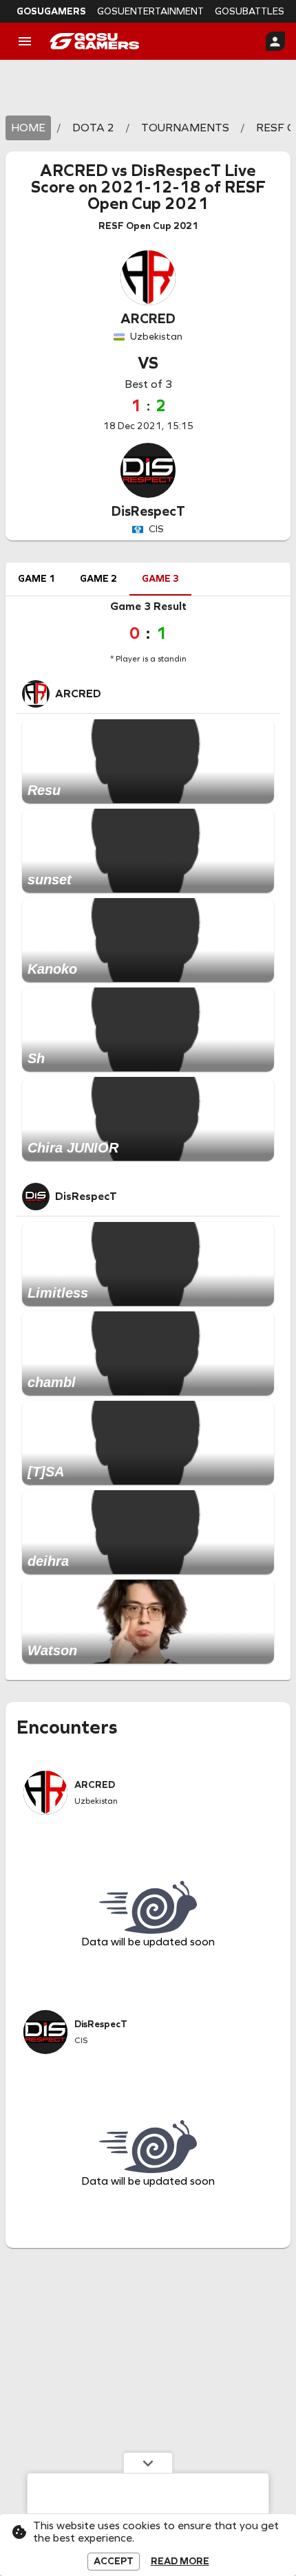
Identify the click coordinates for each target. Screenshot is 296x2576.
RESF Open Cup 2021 (177, 195)
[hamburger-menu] (25, 41)
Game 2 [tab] (98, 579)
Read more (180, 2562)
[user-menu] (275, 41)
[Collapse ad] (148, 2463)
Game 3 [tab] (160, 579)
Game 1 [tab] (36, 579)
